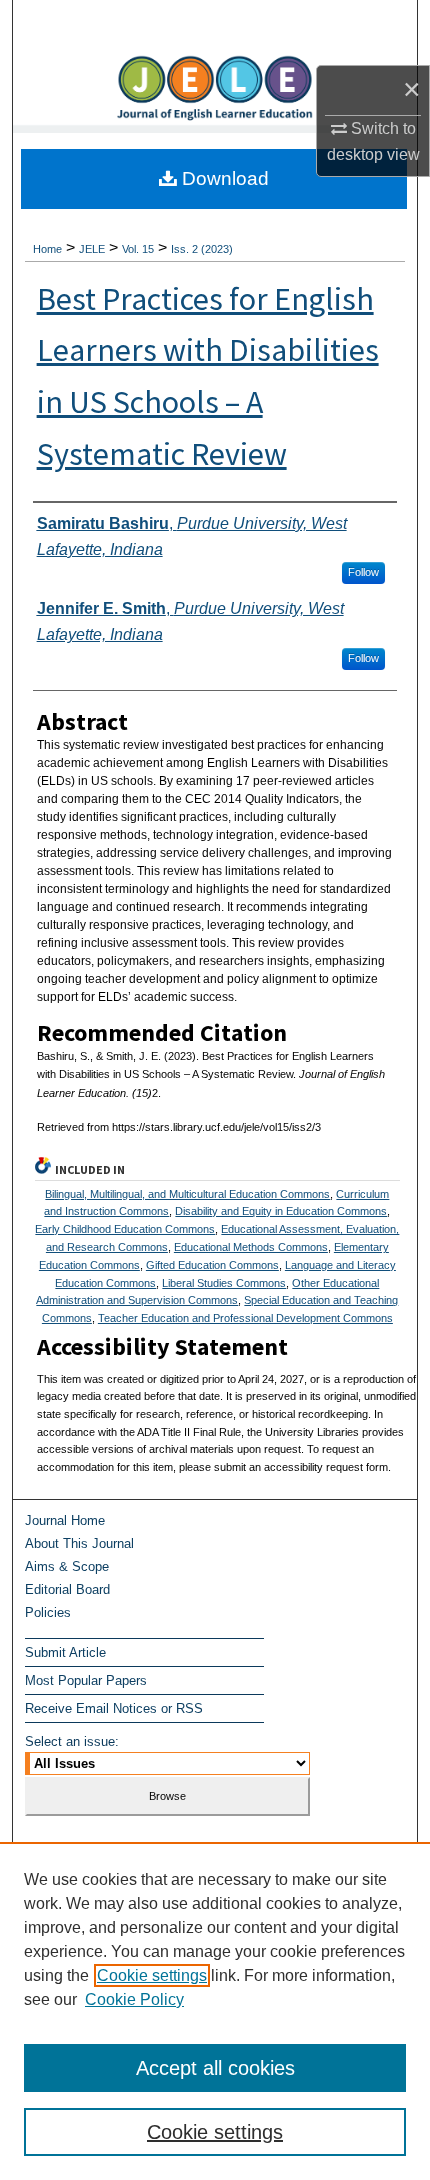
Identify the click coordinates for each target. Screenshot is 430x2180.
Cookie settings (152, 1975)
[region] (215, 2011)
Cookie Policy (134, 1999)
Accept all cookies (215, 2068)
